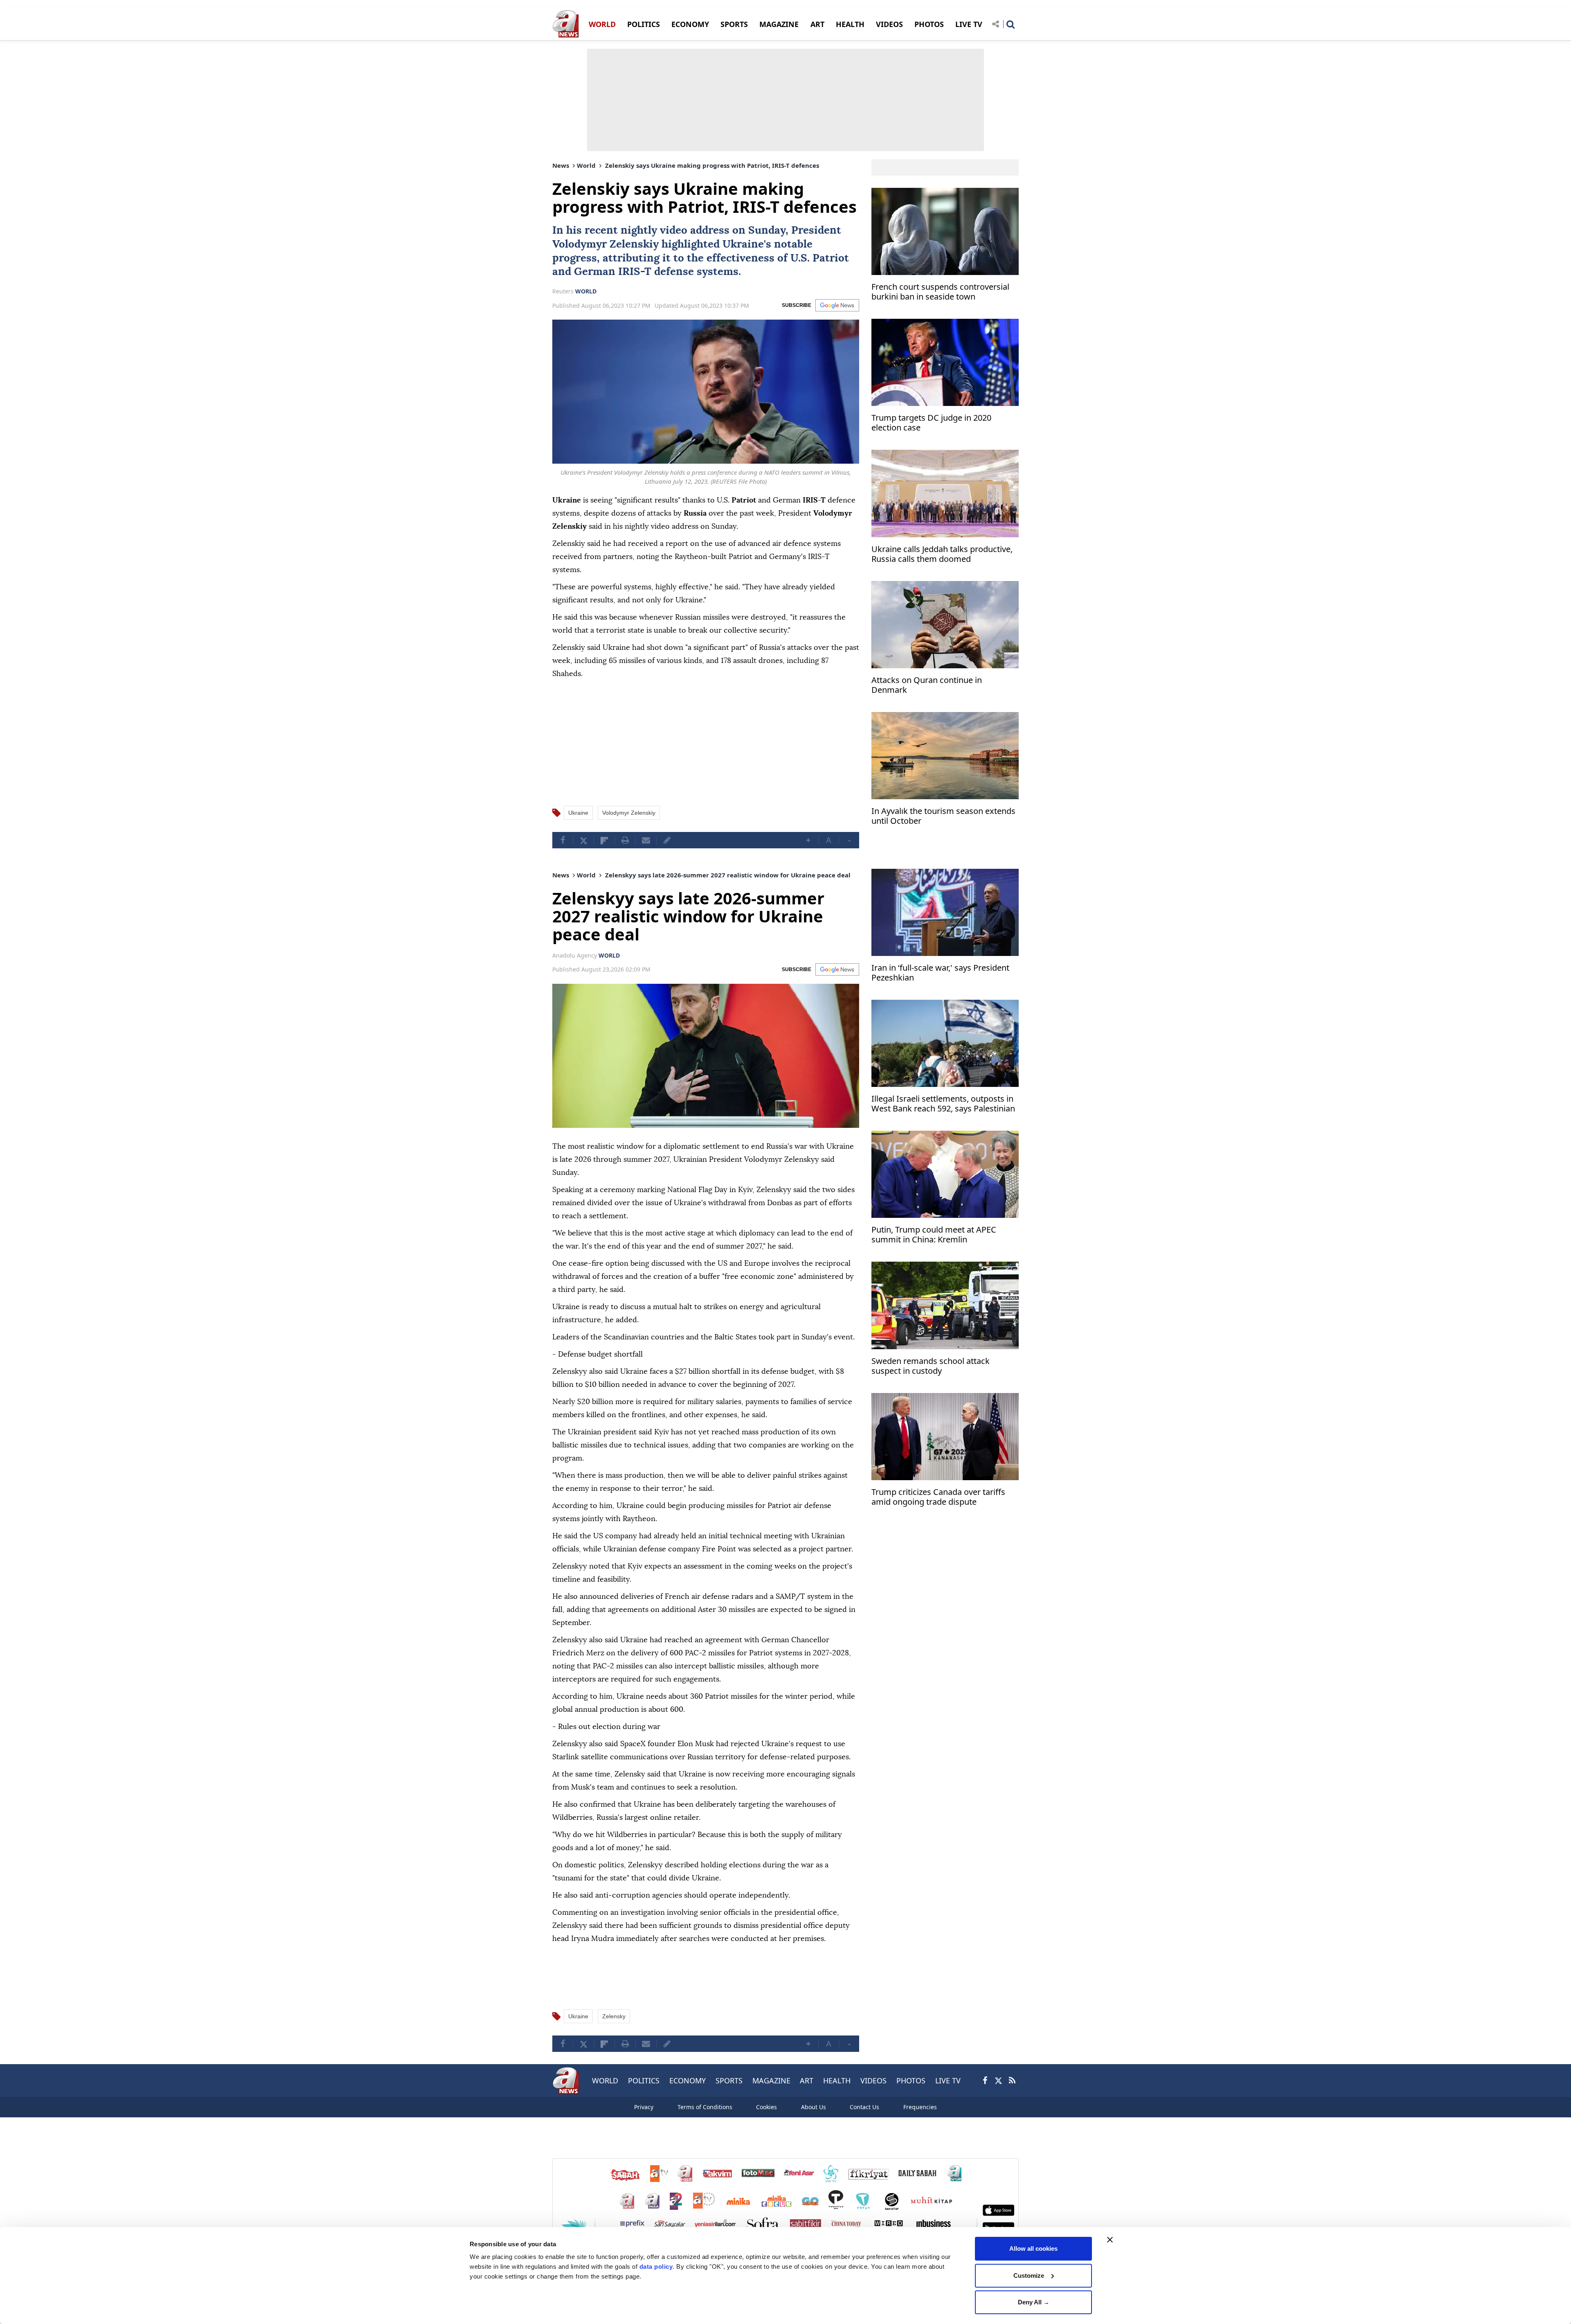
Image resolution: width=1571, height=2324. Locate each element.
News (561, 165)
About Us (814, 2107)
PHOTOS (929, 24)
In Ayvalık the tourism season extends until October (943, 816)
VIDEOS (889, 24)
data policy (656, 2267)
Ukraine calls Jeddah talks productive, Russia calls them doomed (942, 554)
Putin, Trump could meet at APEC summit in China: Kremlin (934, 1235)
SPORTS (734, 24)
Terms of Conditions (705, 2107)
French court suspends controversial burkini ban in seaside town (940, 292)
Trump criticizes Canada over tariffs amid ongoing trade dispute (938, 1497)
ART (817, 24)
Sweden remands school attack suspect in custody (931, 1366)
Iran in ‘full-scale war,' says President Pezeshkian (940, 973)
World (586, 165)
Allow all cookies (1033, 2248)
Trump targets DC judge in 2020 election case (931, 423)
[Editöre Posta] (667, 840)
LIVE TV (969, 24)
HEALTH (850, 24)
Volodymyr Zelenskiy (605, 244)
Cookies (766, 2107)
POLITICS (644, 24)
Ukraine (743, 244)
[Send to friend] (646, 840)
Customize (1029, 2276)
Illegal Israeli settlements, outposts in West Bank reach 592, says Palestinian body (943, 1105)
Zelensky (614, 2016)
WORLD (602, 24)
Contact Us (864, 2107)
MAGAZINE (779, 24)
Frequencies (920, 2107)
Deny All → (1034, 2302)
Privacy (644, 2107)
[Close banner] (1110, 2240)
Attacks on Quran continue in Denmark (927, 685)
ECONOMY (690, 24)
